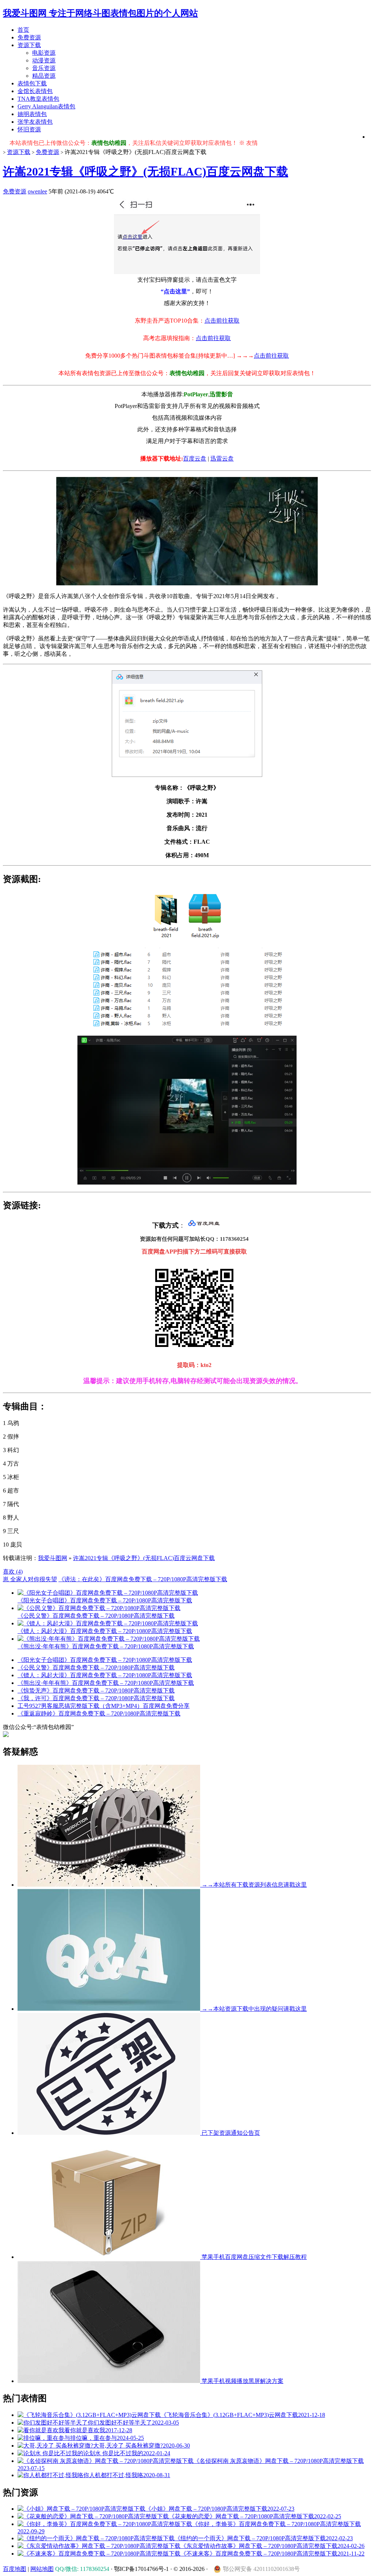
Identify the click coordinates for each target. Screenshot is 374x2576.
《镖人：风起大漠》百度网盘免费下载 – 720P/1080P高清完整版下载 (105, 1675)
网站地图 (42, 2569)
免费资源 (29, 37)
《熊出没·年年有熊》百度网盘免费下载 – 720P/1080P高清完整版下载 (106, 1683)
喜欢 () (13, 1572)
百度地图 (15, 2569)
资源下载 (29, 45)
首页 (23, 30)
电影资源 (44, 53)
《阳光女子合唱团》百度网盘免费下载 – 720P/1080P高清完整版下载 (105, 1660)
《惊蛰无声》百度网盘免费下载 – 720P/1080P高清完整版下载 (96, 1691)
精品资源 (44, 76)
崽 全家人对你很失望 (30, 1579)
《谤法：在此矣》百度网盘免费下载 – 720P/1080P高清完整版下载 (143, 1579)
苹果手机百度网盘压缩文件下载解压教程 (253, 2257)
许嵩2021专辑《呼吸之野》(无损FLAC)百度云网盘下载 (146, 172)
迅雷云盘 (222, 459)
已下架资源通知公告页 (230, 2133)
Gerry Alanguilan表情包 (46, 106)
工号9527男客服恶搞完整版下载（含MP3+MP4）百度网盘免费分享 (104, 1706)
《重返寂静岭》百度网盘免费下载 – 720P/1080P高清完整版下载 (99, 1714)
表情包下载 (32, 83)
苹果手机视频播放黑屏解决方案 (242, 2381)
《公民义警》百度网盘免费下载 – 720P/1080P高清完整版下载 (96, 1668)
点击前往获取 (222, 321)
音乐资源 (44, 68)
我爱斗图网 (53, 1558)
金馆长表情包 (35, 91)
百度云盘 (195, 459)
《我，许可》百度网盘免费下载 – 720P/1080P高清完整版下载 (96, 1698)
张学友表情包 (35, 122)
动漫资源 (44, 60)
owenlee (37, 191)
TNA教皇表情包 (38, 99)
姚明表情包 (32, 114)
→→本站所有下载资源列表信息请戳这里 (253, 1885)
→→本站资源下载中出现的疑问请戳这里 (253, 2009)
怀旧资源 (29, 129)
